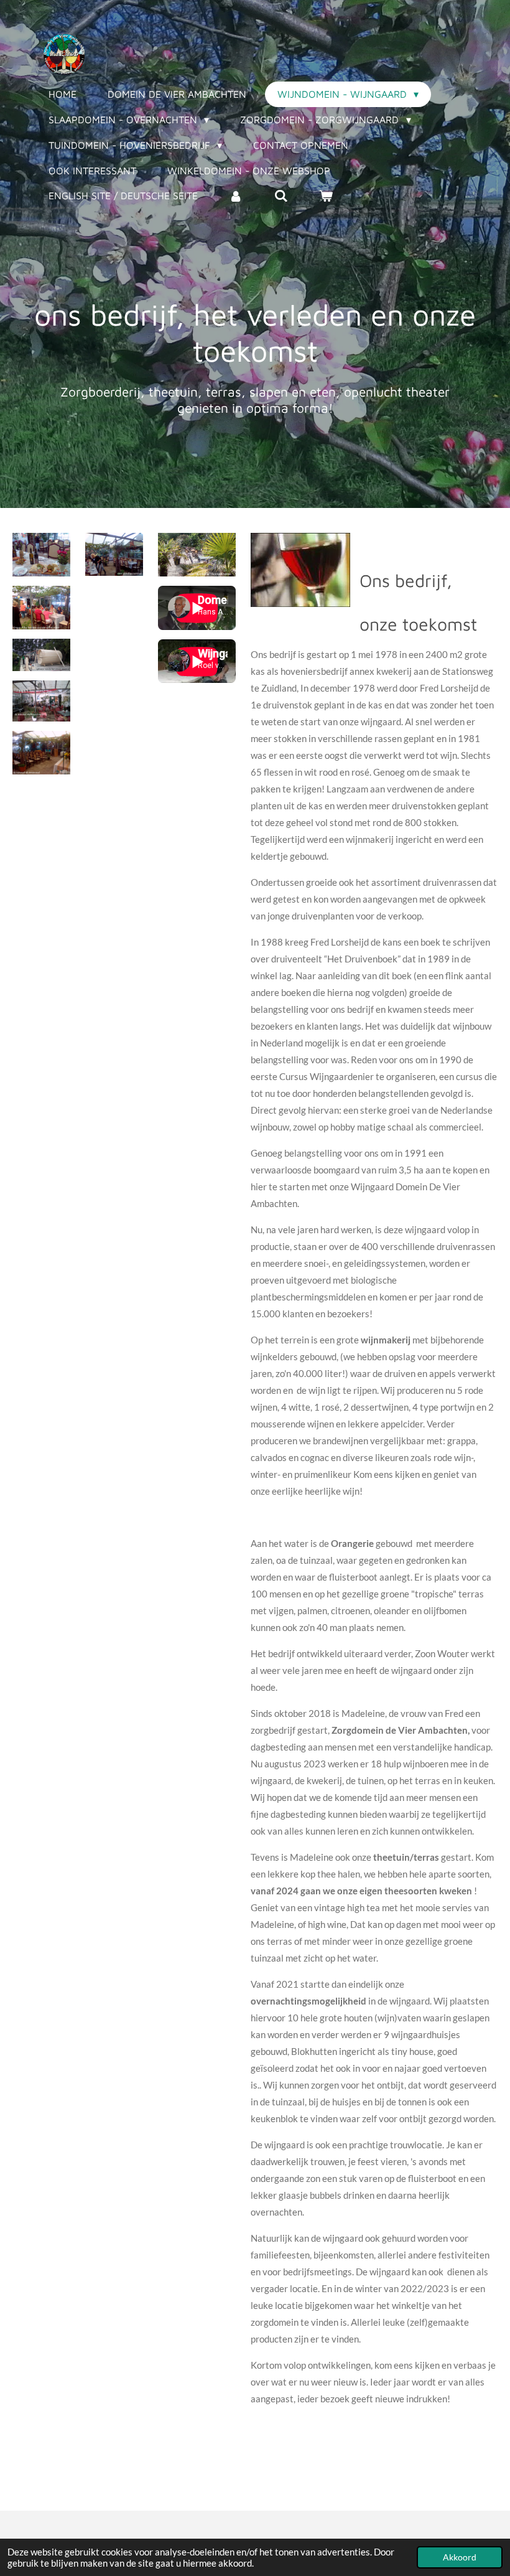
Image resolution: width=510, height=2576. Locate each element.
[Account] (236, 195)
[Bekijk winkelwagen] (326, 195)
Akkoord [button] (460, 2557)
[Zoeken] (280, 195)
